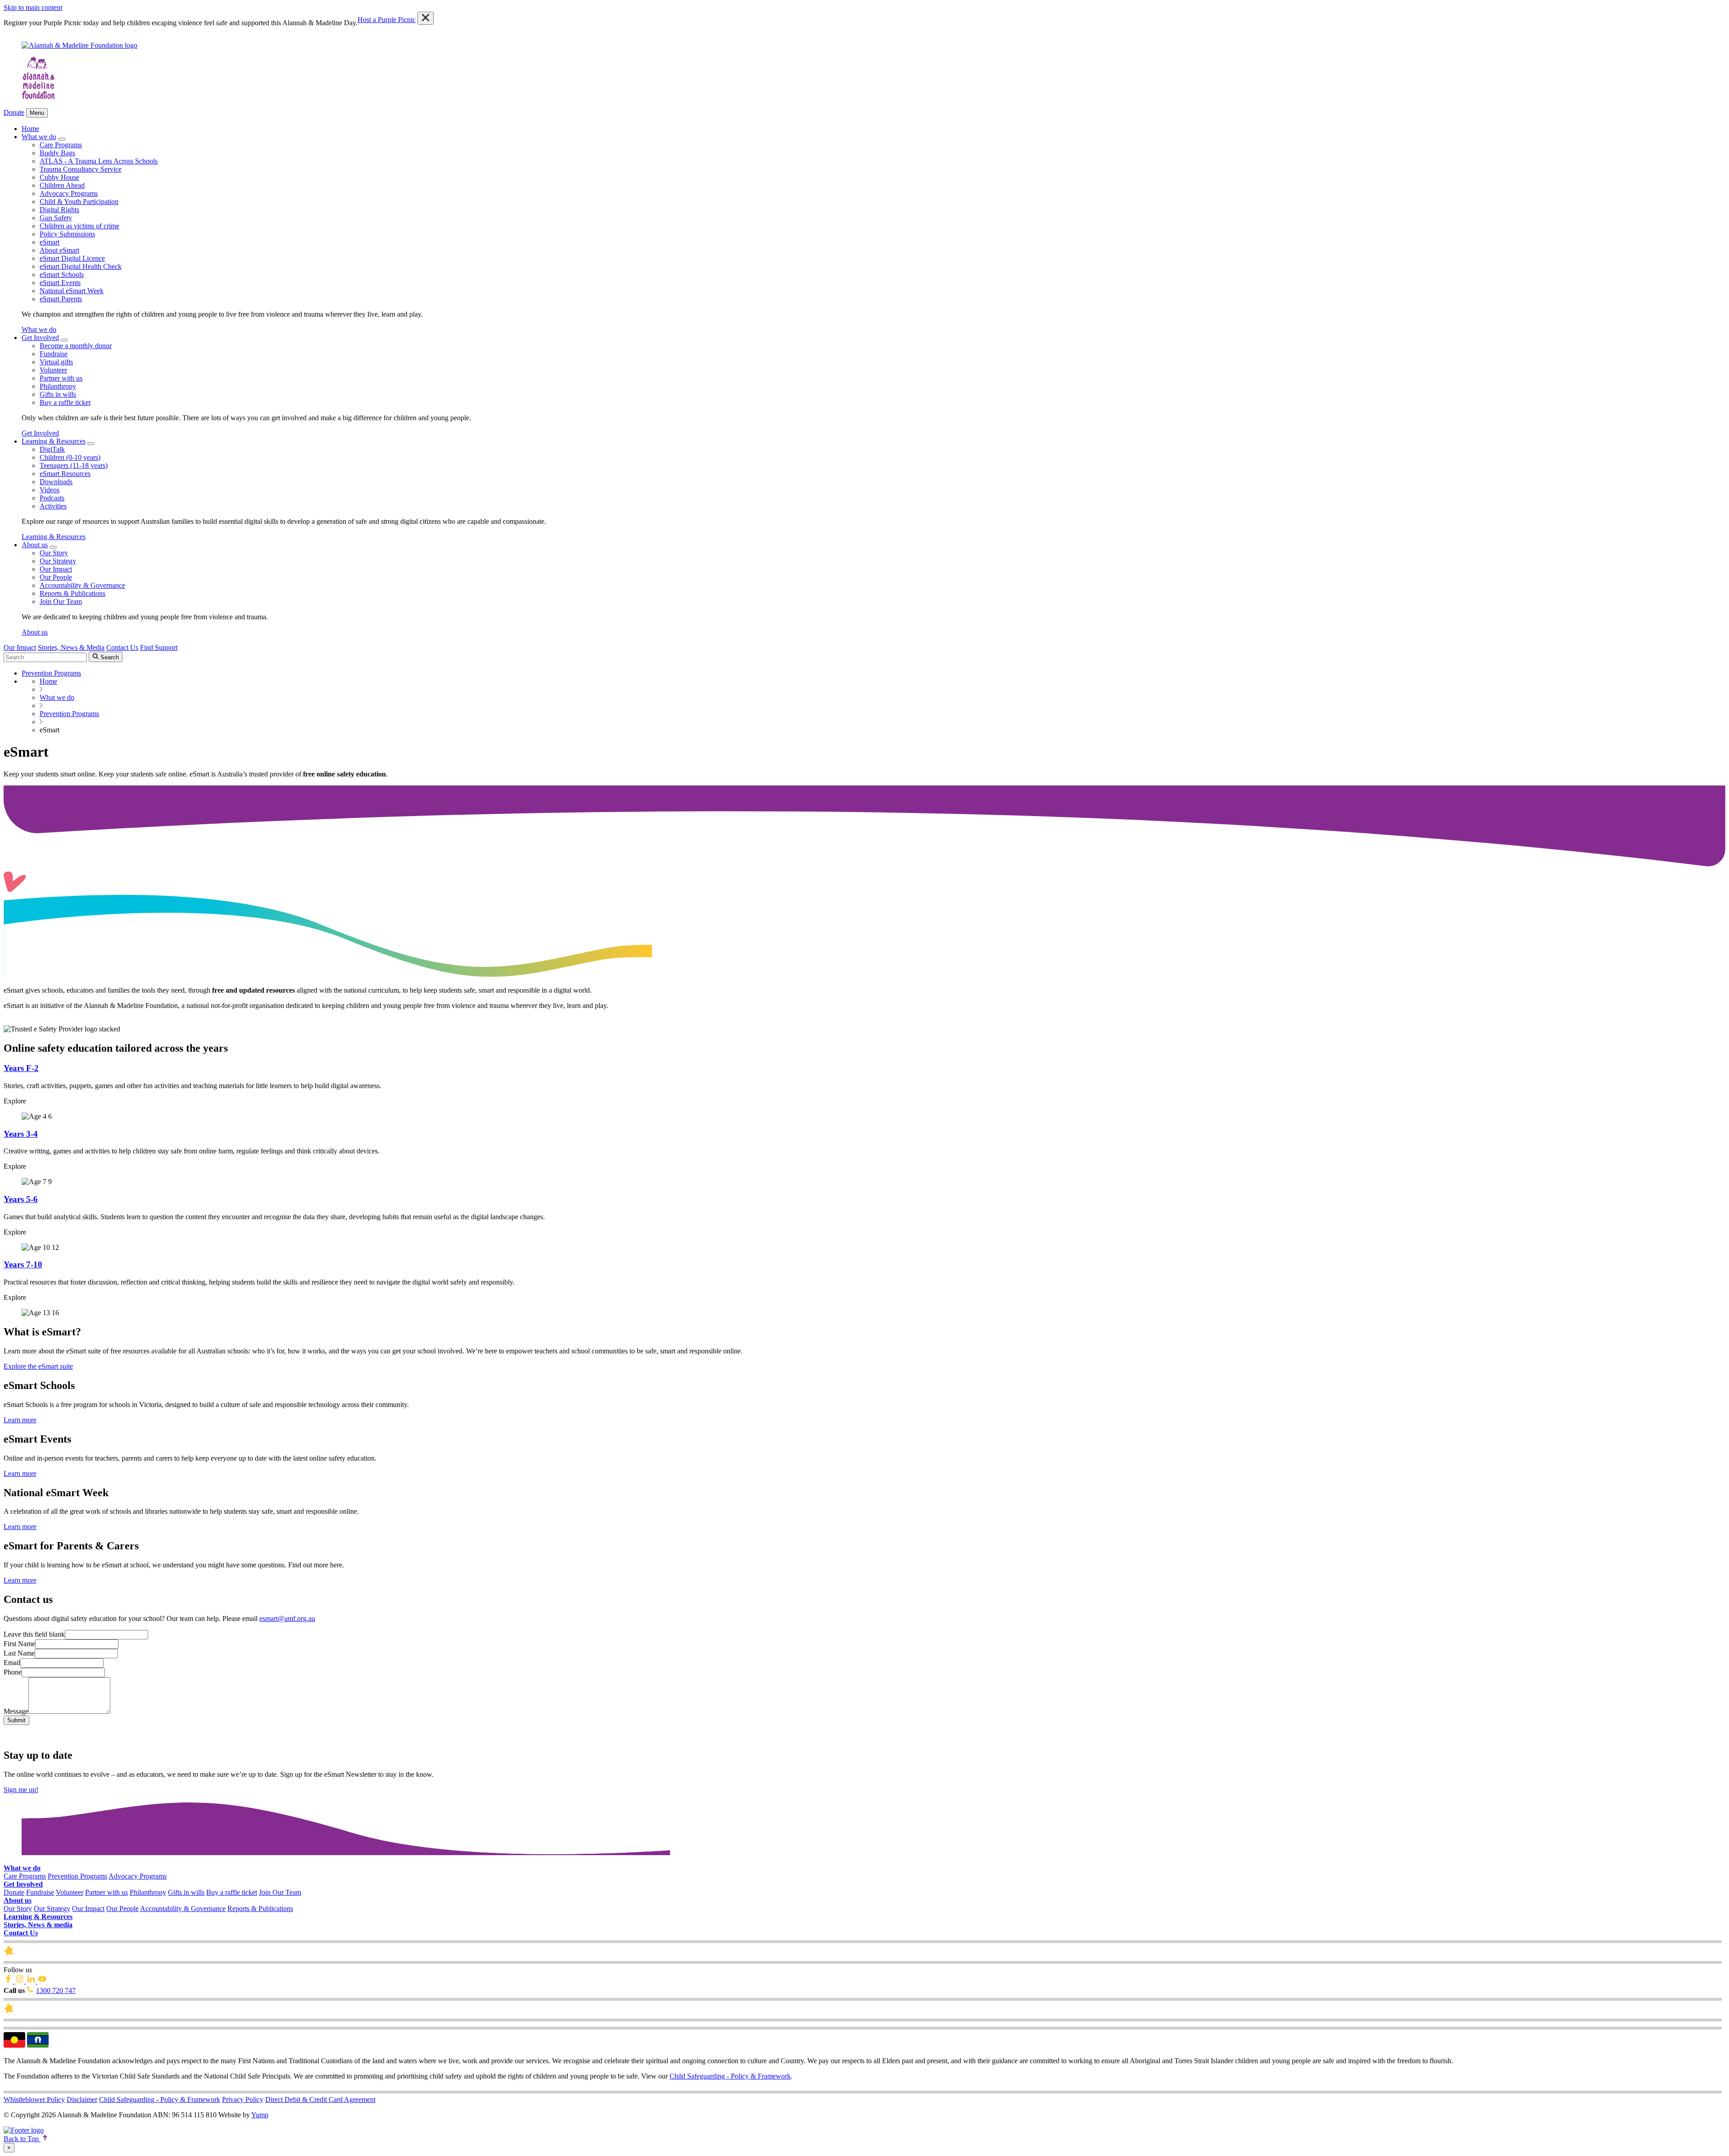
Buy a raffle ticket (65, 402)
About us (35, 545)
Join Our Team (61, 601)
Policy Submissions (67, 234)
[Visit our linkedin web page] (32, 1981)
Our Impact (56, 569)
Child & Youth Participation (79, 202)
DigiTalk (52, 449)
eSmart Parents (61, 299)
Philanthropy (58, 386)
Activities (53, 506)
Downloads (56, 482)
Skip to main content (33, 7)
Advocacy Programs (69, 193)
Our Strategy (58, 561)
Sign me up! (21, 1790)
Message (16, 1711)
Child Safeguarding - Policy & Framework (730, 2076)
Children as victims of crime (79, 226)
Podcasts (52, 498)
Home (30, 129)
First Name (19, 1644)
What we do (39, 137)
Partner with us (61, 378)
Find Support (159, 647)
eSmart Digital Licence (72, 258)
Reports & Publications (72, 593)
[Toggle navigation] (62, 139)
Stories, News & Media (71, 647)
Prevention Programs (77, 1876)
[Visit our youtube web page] (42, 1981)
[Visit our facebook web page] (9, 1981)
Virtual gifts (56, 362)
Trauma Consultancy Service (81, 169)
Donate (14, 112)
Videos (50, 490)
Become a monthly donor (76, 346)
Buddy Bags (57, 153)
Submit (16, 1720)
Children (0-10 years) (70, 457)
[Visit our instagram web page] (20, 1981)
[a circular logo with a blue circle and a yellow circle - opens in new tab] (24, 2130)
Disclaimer (82, 2099)
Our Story (54, 553)
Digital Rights (59, 210)
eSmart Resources (65, 474)
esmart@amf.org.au (287, 1618)
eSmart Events (60, 283)
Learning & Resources (54, 441)
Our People (56, 577)
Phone (13, 1672)
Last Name (19, 1653)
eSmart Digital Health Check (81, 266)
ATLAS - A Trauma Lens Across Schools (99, 161)
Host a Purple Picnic (387, 20)
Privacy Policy (243, 2099)
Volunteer (53, 370)
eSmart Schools (62, 275)
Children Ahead (62, 185)
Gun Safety (56, 218)
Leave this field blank (34, 1634)
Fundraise (54, 354)
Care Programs (61, 145)
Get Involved (40, 338)
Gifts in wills (58, 394)
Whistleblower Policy (34, 2099)
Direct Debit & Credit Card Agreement (320, 2099)
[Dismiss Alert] (425, 18)
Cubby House (59, 177)
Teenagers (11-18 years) (74, 465)
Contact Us (122, 647)
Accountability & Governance (82, 585)
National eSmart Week (72, 291)
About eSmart (59, 250)
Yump (260, 2115)
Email (12, 1663)
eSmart (50, 242)
